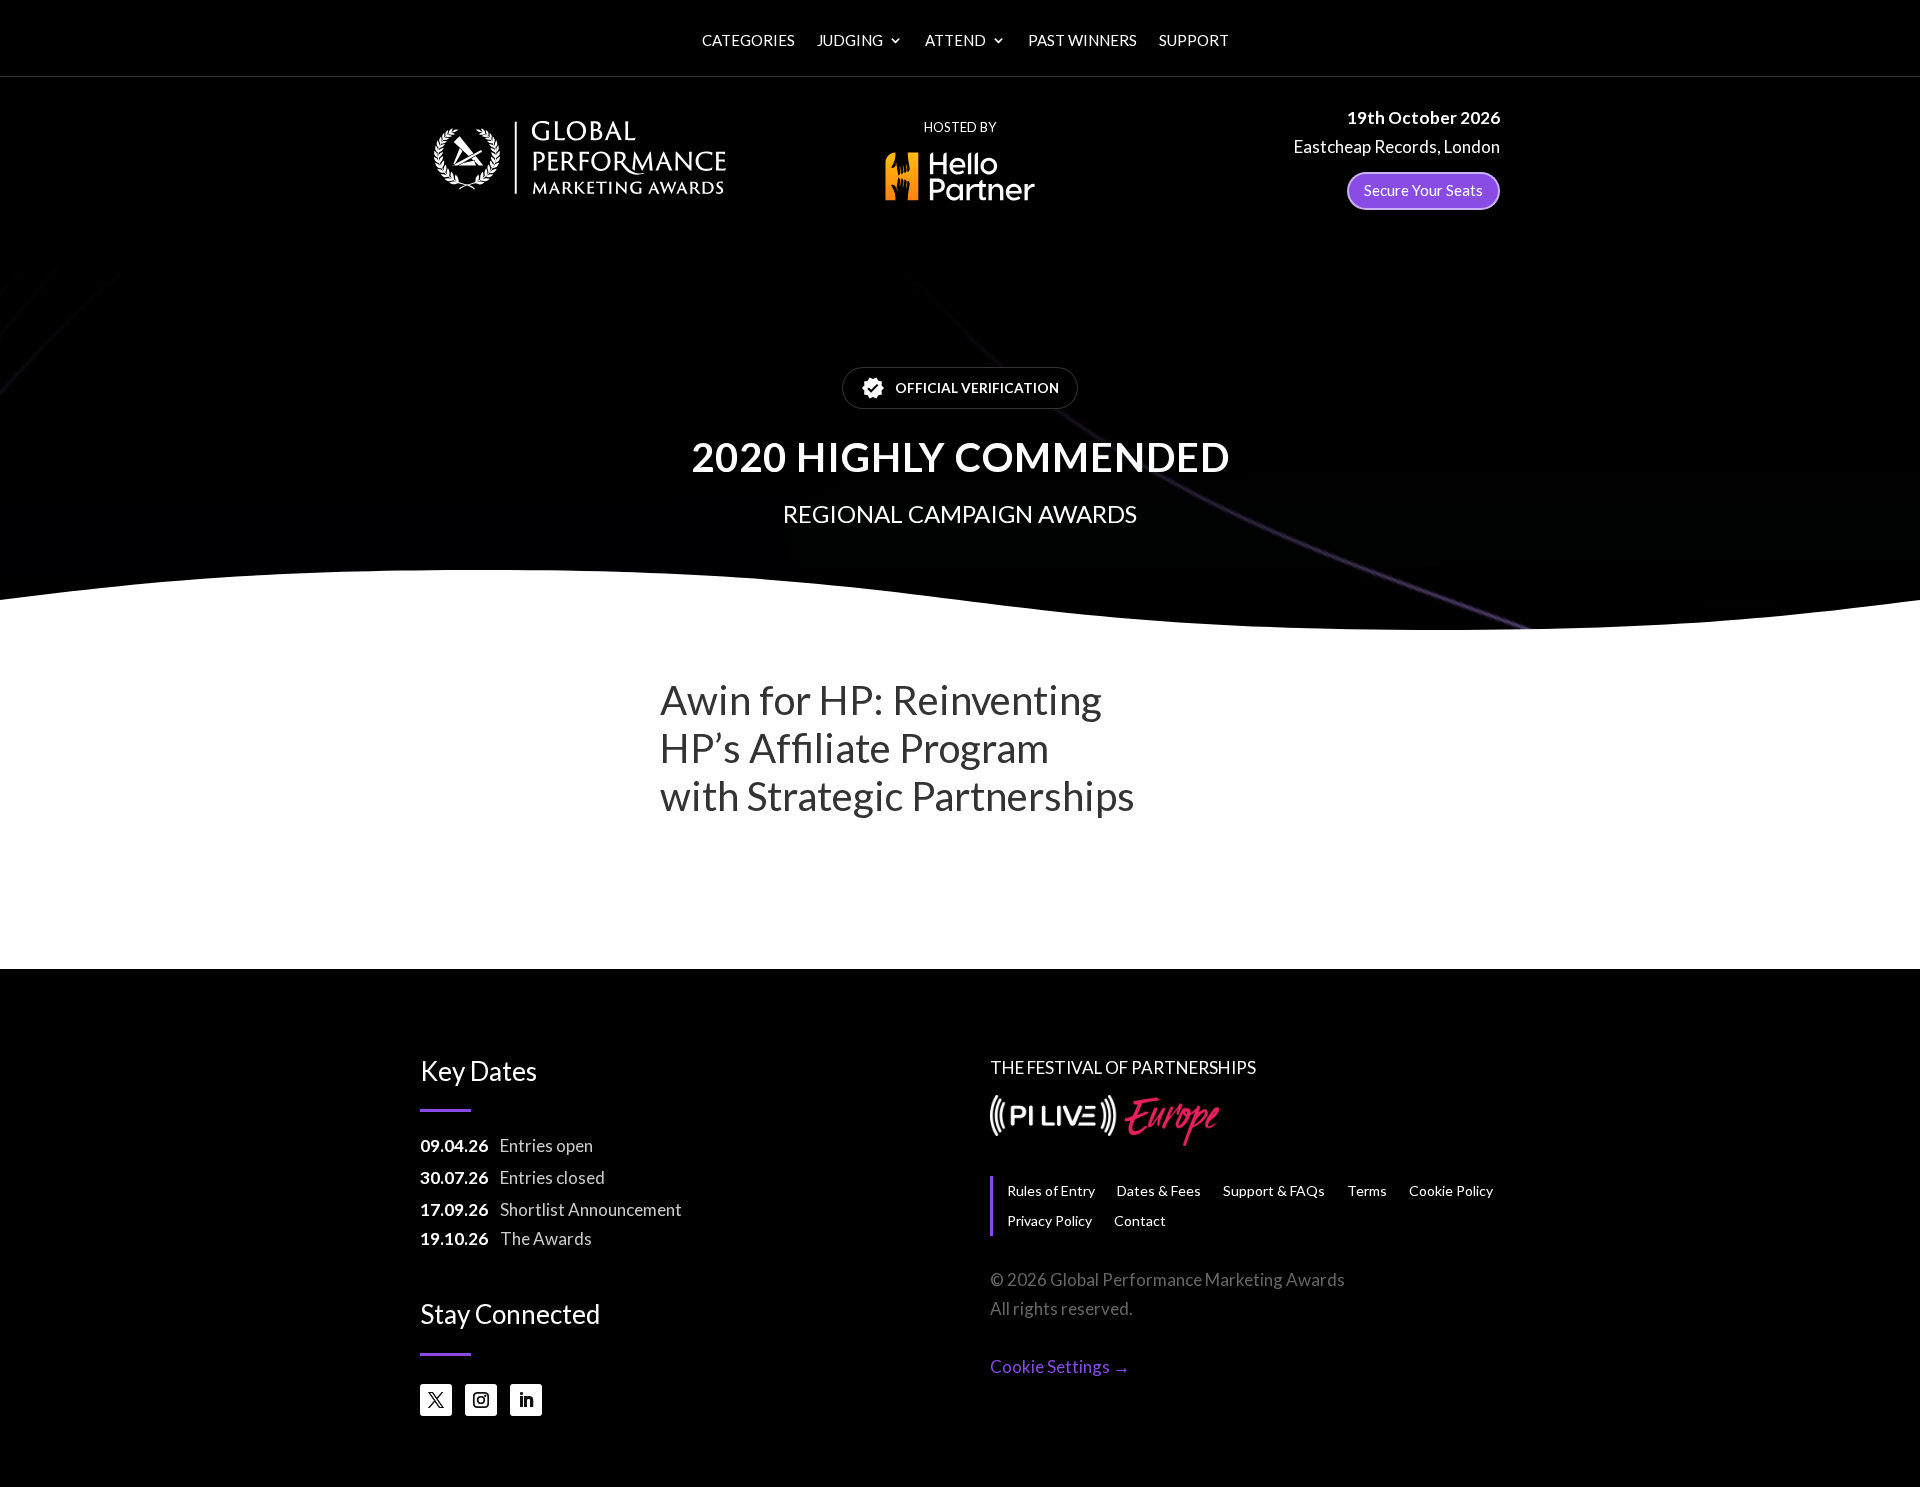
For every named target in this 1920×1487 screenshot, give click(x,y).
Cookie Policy (1451, 1190)
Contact (1140, 1220)
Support (1194, 41)
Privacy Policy (1049, 1220)
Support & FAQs (1274, 1190)
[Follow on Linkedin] (526, 1400)
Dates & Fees (1159, 1190)
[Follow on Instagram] (481, 1400)
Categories (748, 41)
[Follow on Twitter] (436, 1400)
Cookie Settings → (1060, 1366)
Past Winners (1082, 41)
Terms (1367, 1190)
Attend (955, 41)
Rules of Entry (1051, 1190)
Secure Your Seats (1423, 190)
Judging (850, 41)
